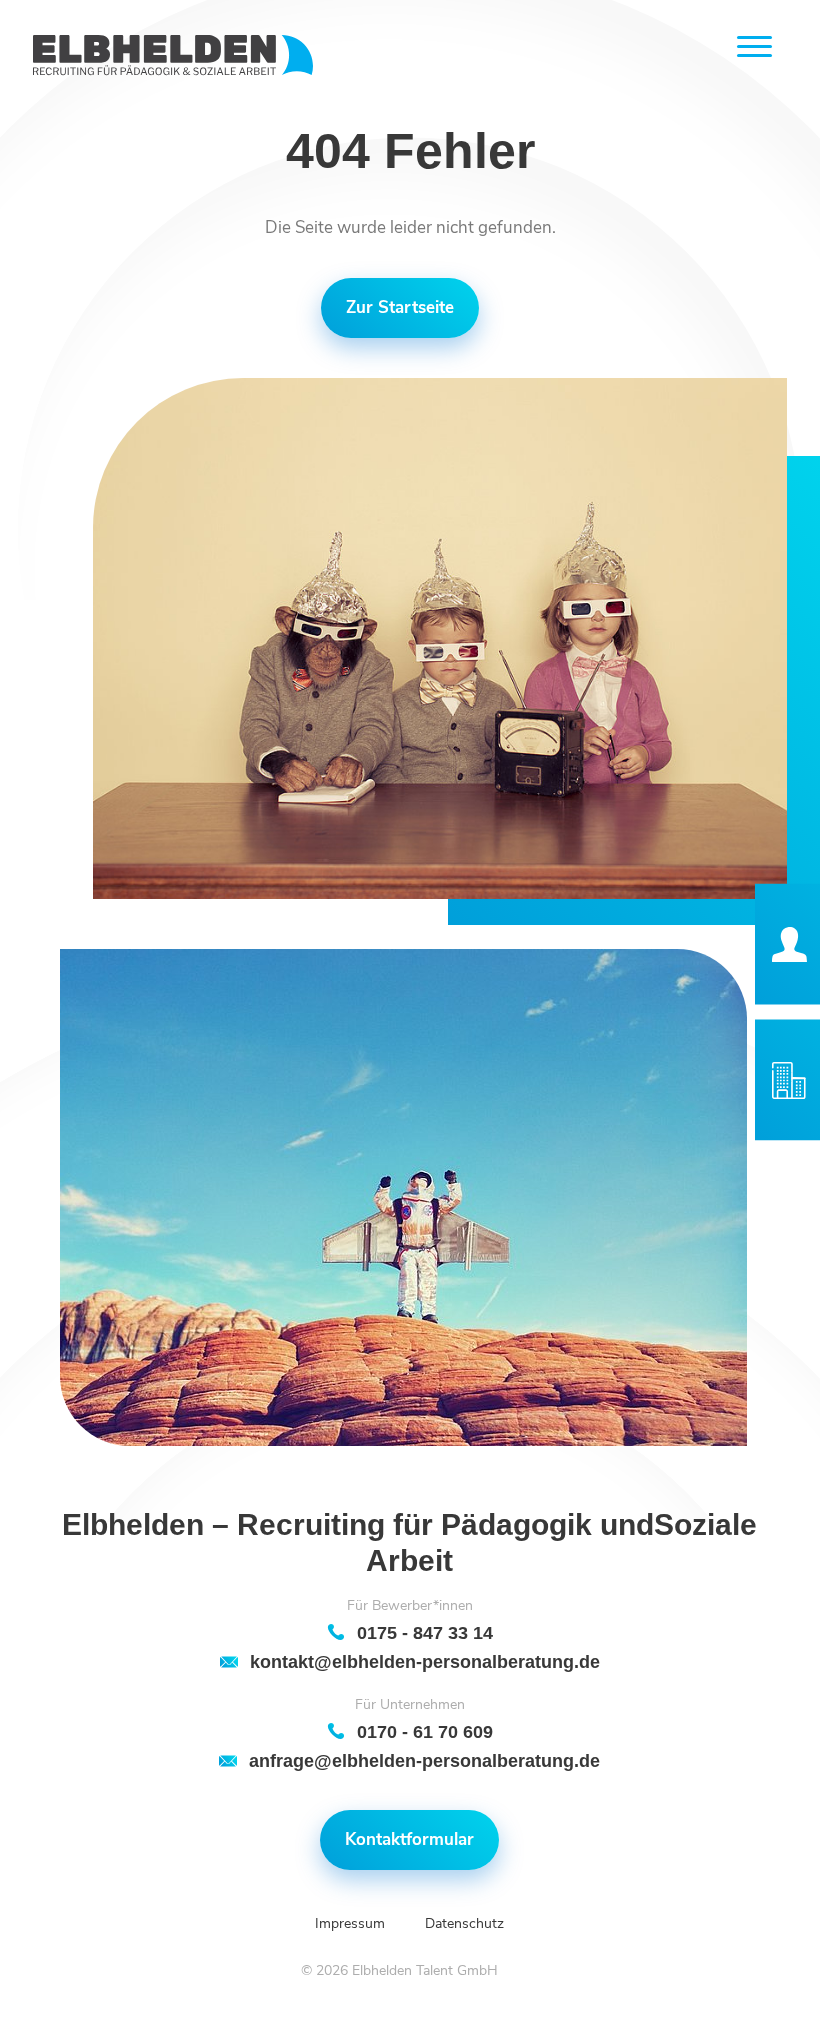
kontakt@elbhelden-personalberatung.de (425, 1661)
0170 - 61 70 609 (425, 1731)
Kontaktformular (409, 1839)
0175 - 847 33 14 (425, 1632)
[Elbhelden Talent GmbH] (173, 55)
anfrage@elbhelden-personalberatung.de (424, 1760)
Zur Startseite (400, 307)
